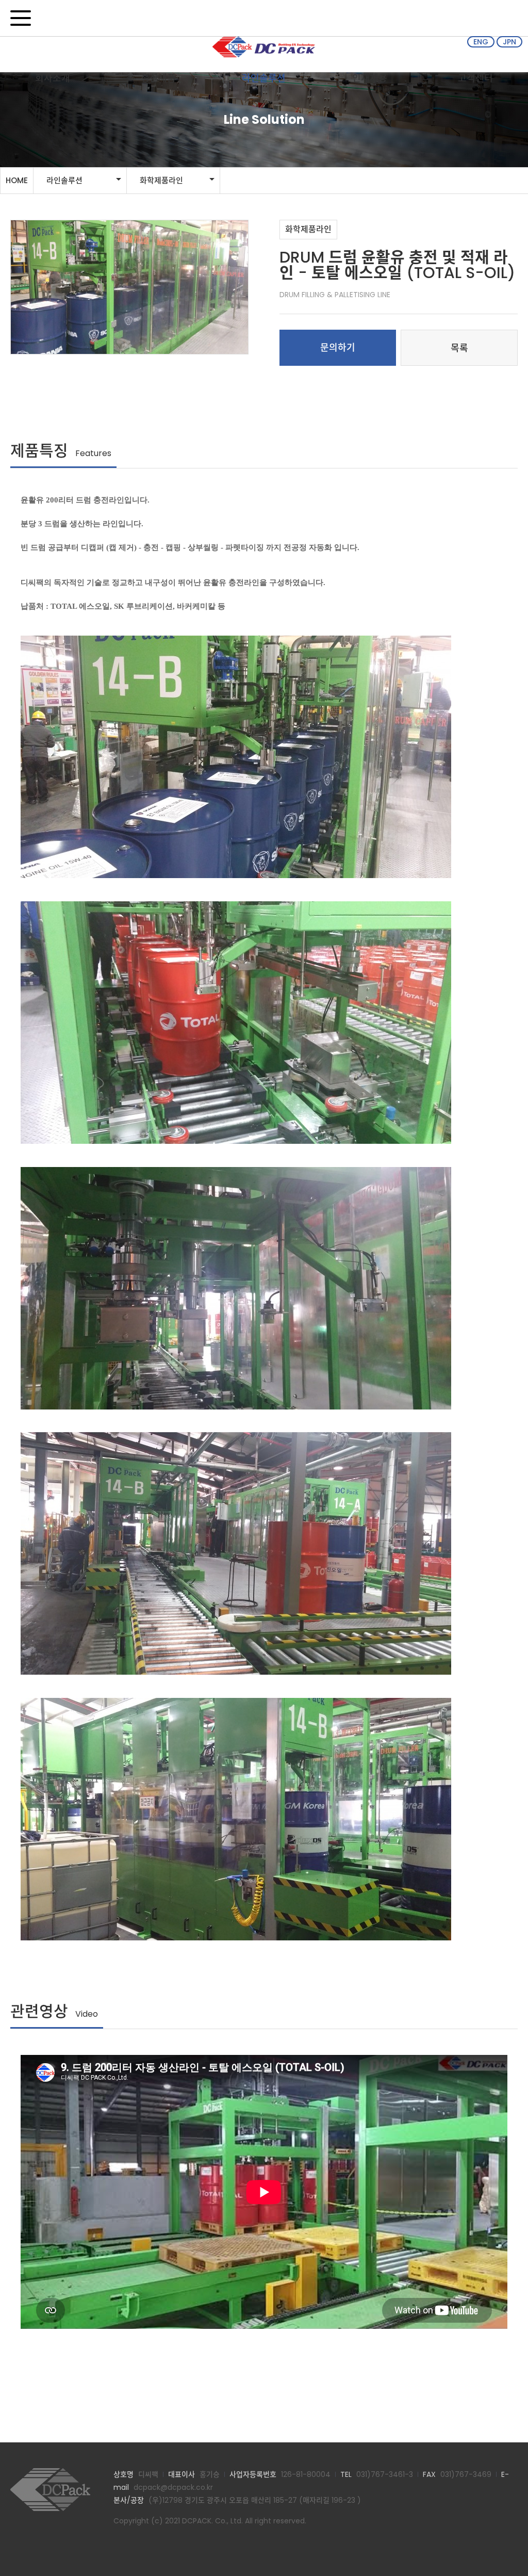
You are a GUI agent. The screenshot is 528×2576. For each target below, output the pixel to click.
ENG (481, 42)
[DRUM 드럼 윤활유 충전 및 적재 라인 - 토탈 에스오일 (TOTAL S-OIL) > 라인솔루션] (57, 2490)
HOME (17, 180)
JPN (509, 42)
